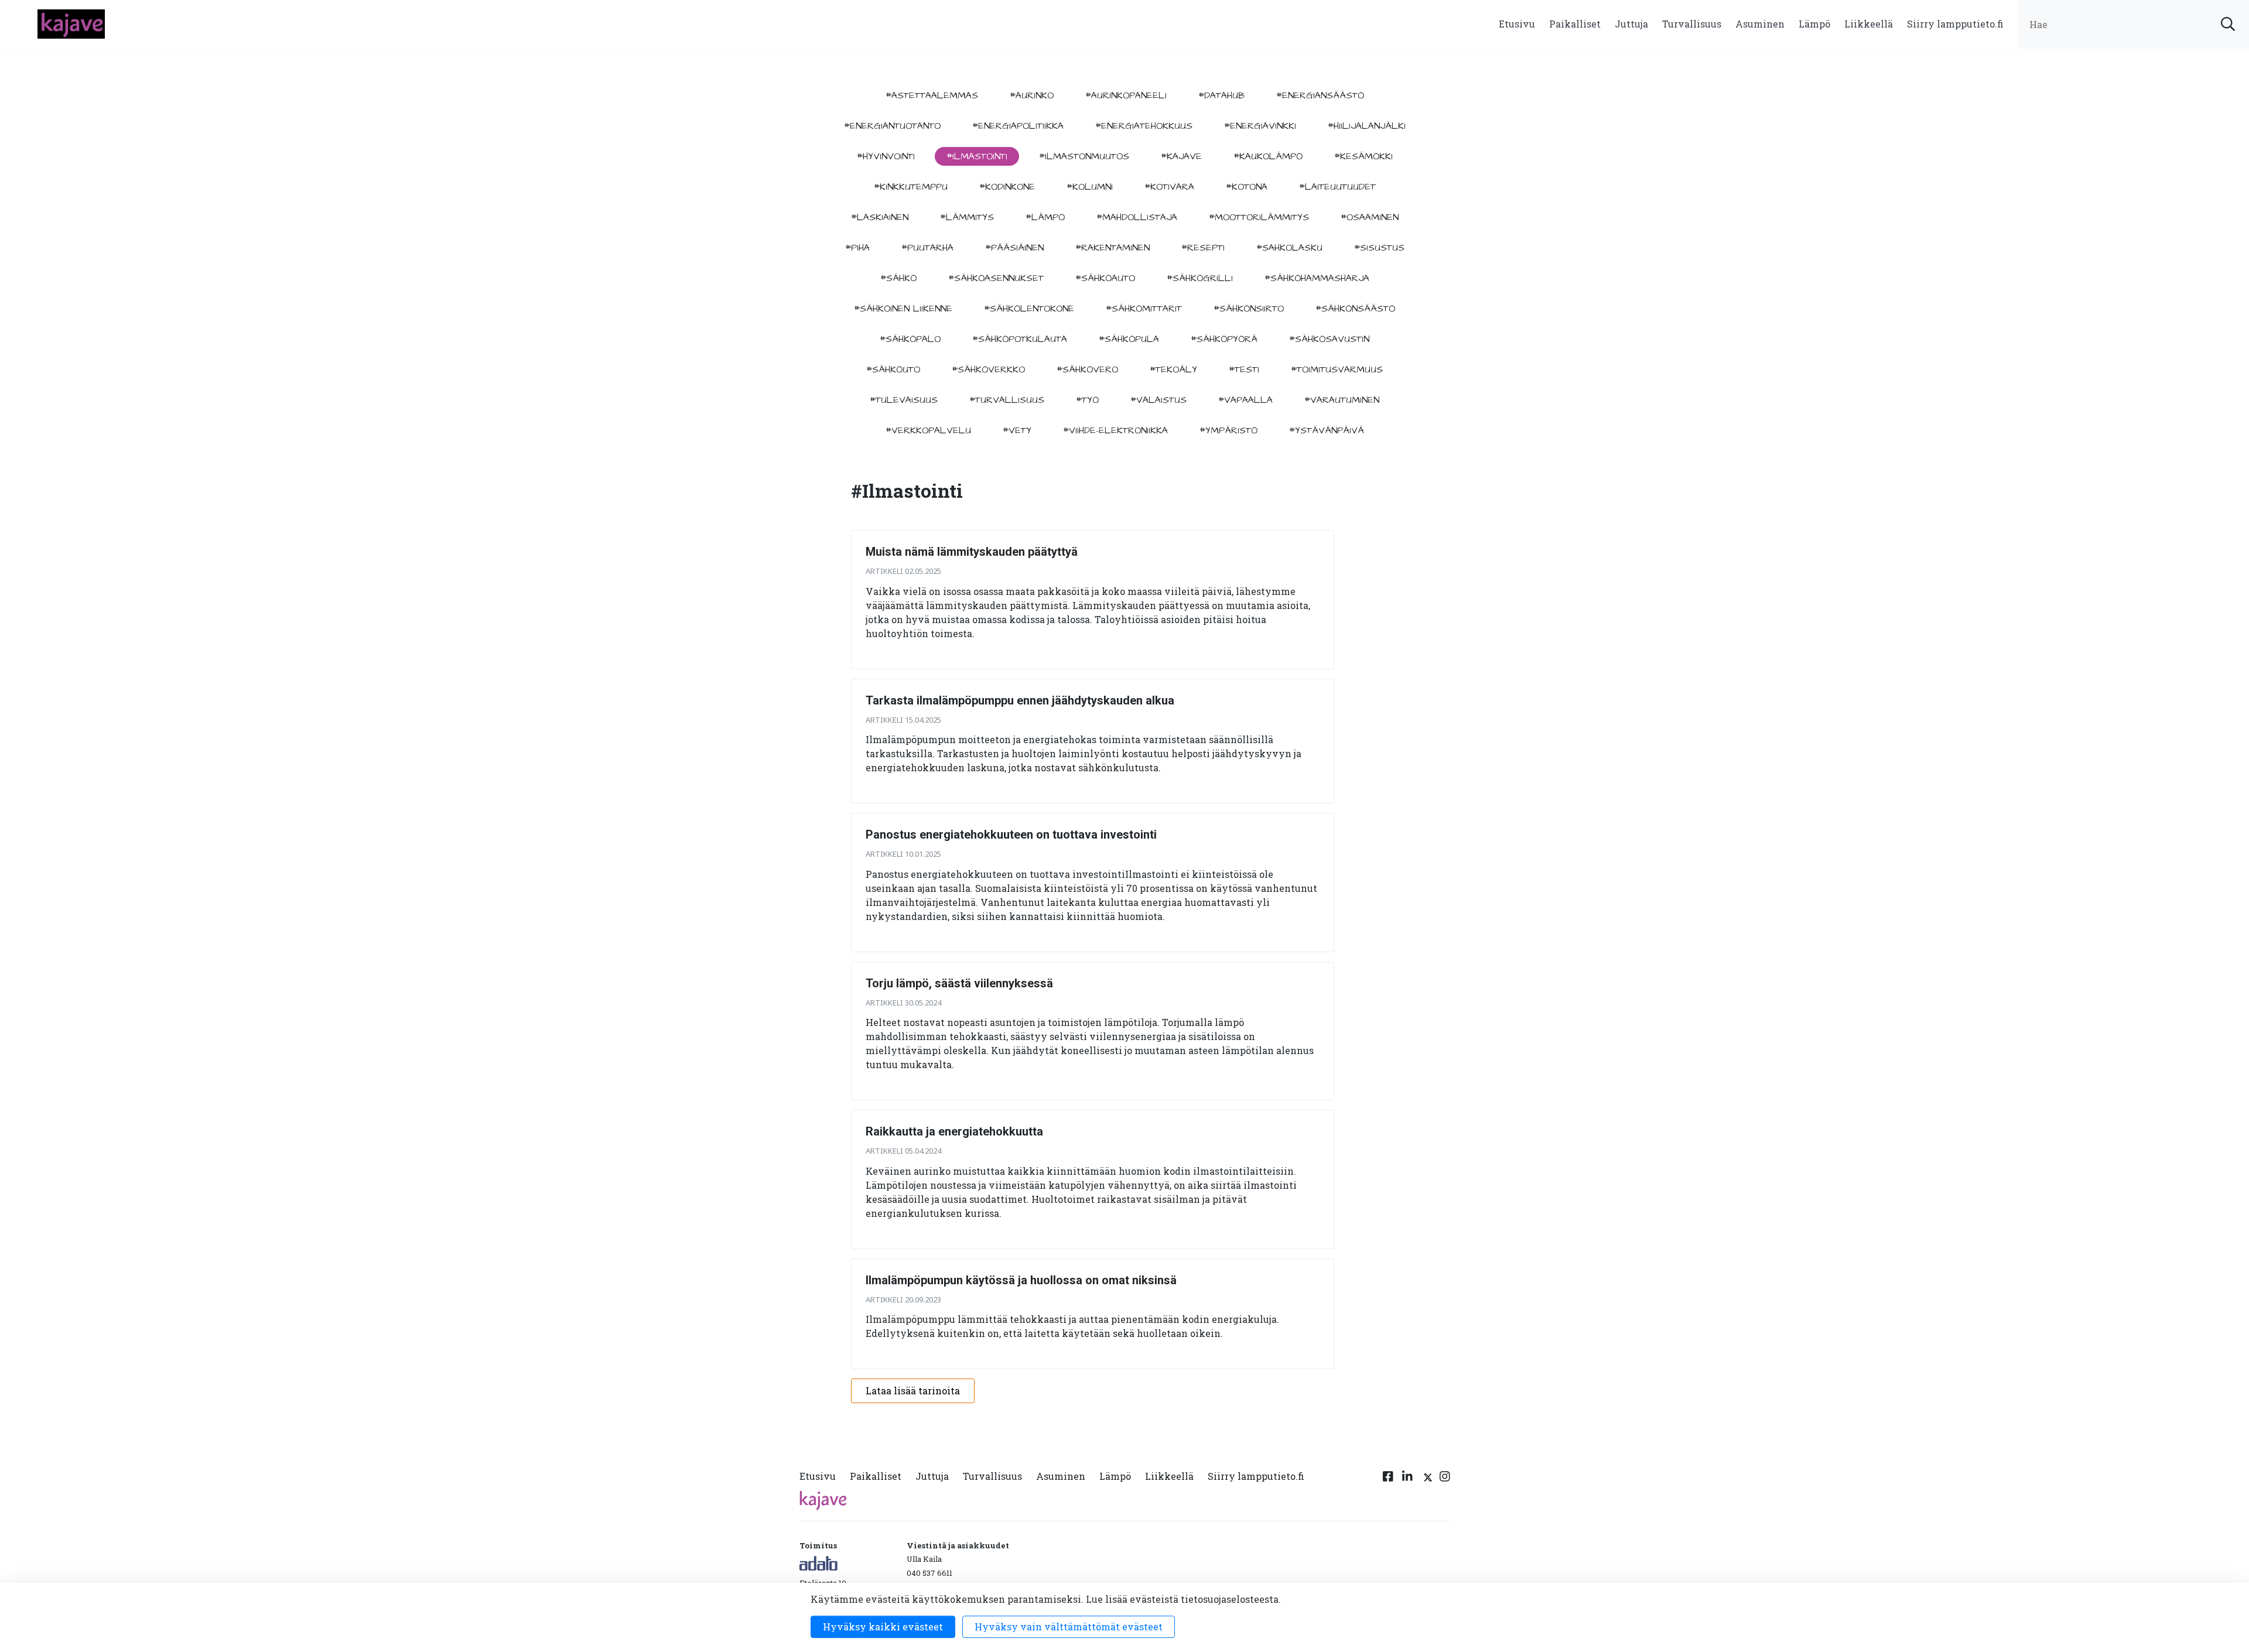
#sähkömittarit (1144, 309)
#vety (1017, 430)
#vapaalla (1245, 400)
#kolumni (1090, 187)
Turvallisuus (1692, 24)
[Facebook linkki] (1388, 1479)
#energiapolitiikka (1018, 126)
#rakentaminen (1112, 248)
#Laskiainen (880, 217)
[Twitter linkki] (1426, 1479)
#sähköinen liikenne (903, 309)
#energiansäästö (1320, 95)
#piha (857, 248)
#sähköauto (1105, 278)
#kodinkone (1007, 187)
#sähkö (898, 278)
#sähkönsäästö (1355, 309)
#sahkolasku (1289, 248)
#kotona (1247, 187)
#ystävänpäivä (1327, 430)
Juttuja (1631, 24)
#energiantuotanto (892, 126)
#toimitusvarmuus (1337, 370)
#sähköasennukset (996, 278)
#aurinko (1032, 95)
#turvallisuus (1007, 400)
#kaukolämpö (1268, 156)
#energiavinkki (1260, 126)
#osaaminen (1370, 217)
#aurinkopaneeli (1126, 95)
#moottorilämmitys (1259, 217)
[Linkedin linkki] (1407, 1479)
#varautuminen (1342, 400)
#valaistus (1158, 400)
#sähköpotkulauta (1020, 339)
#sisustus (1379, 248)
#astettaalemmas (932, 95)
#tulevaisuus (904, 400)
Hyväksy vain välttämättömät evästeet (1069, 1627)
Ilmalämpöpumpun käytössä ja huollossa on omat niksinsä (1021, 1280)
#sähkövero (1087, 370)
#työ (1087, 400)
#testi (1244, 370)
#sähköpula (1129, 339)
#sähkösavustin (1329, 339)
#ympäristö (1228, 430)
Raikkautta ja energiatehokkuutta (954, 1131)
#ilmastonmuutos (1084, 156)
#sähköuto (893, 370)
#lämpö (1045, 217)
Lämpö (1814, 24)
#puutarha (927, 248)
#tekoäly (1173, 370)
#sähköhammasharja (1317, 278)
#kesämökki (1363, 156)
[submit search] (2228, 24)
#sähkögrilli (1200, 278)
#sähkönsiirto (1249, 309)
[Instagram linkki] (1445, 1479)
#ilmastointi (977, 156)
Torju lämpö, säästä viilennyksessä (959, 983)
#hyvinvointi (886, 156)
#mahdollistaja (1137, 217)
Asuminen (1760, 24)
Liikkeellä (1869, 24)
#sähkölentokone (1029, 309)
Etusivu (1517, 24)
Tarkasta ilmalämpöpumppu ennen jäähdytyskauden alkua (1020, 700)
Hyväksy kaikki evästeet (883, 1627)
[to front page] (71, 23)
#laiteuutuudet (1337, 187)
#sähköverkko (988, 370)
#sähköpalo (910, 339)
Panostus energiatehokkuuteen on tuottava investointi (1011, 834)
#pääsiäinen (1014, 248)
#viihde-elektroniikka (1115, 430)
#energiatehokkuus (1144, 126)
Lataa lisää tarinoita (913, 1391)
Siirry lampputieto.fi (1955, 24)
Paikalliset (1575, 24)
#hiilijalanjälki (1367, 126)
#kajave (1181, 156)
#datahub (1221, 95)
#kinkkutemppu (911, 187)
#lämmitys (967, 217)
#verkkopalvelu (928, 430)
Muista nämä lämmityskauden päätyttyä (972, 552)
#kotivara (1169, 187)
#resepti (1203, 248)
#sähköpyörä (1224, 339)
